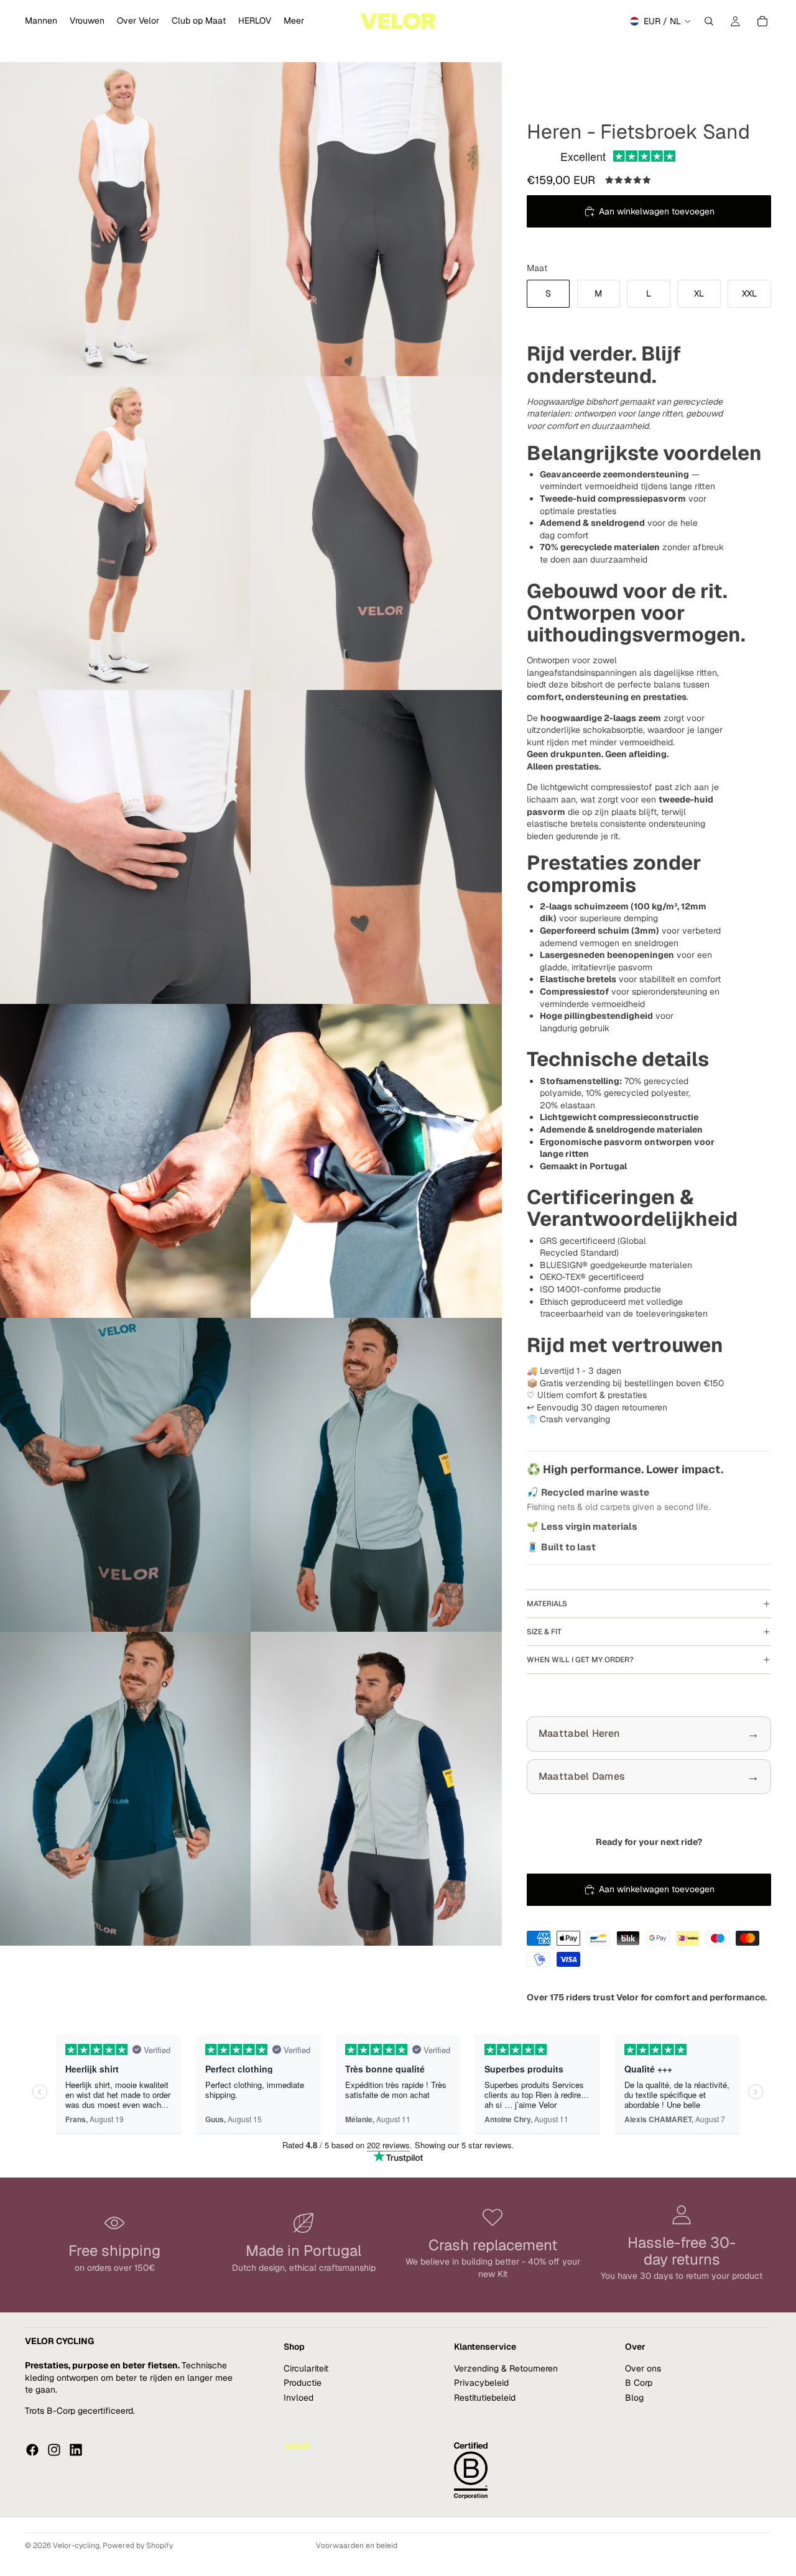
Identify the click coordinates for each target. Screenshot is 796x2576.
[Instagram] (54, 2449)
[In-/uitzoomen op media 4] (376, 533)
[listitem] (294, 21)
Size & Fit (544, 1632)
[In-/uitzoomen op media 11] (126, 1789)
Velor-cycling (76, 2546)
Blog (634, 2397)
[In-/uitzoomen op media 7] (126, 1161)
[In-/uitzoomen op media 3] (126, 533)
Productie (303, 2383)
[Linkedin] (76, 2449)
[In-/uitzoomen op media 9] (126, 1475)
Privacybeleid (481, 2383)
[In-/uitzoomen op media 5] (126, 847)
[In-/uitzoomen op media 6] (376, 847)
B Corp (639, 2383)
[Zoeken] (709, 21)
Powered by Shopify (138, 2546)
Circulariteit (306, 2368)
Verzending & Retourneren (506, 2368)
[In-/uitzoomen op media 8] (376, 1161)
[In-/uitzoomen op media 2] (376, 219)
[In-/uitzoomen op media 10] (376, 1475)
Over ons (643, 2368)
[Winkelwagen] (762, 21)
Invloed (298, 2397)
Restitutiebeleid (485, 2397)
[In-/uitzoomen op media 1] (126, 219)
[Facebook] (32, 2449)
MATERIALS (547, 1604)
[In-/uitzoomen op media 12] (376, 1789)
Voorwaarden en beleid (357, 2546)
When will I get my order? (580, 1660)
